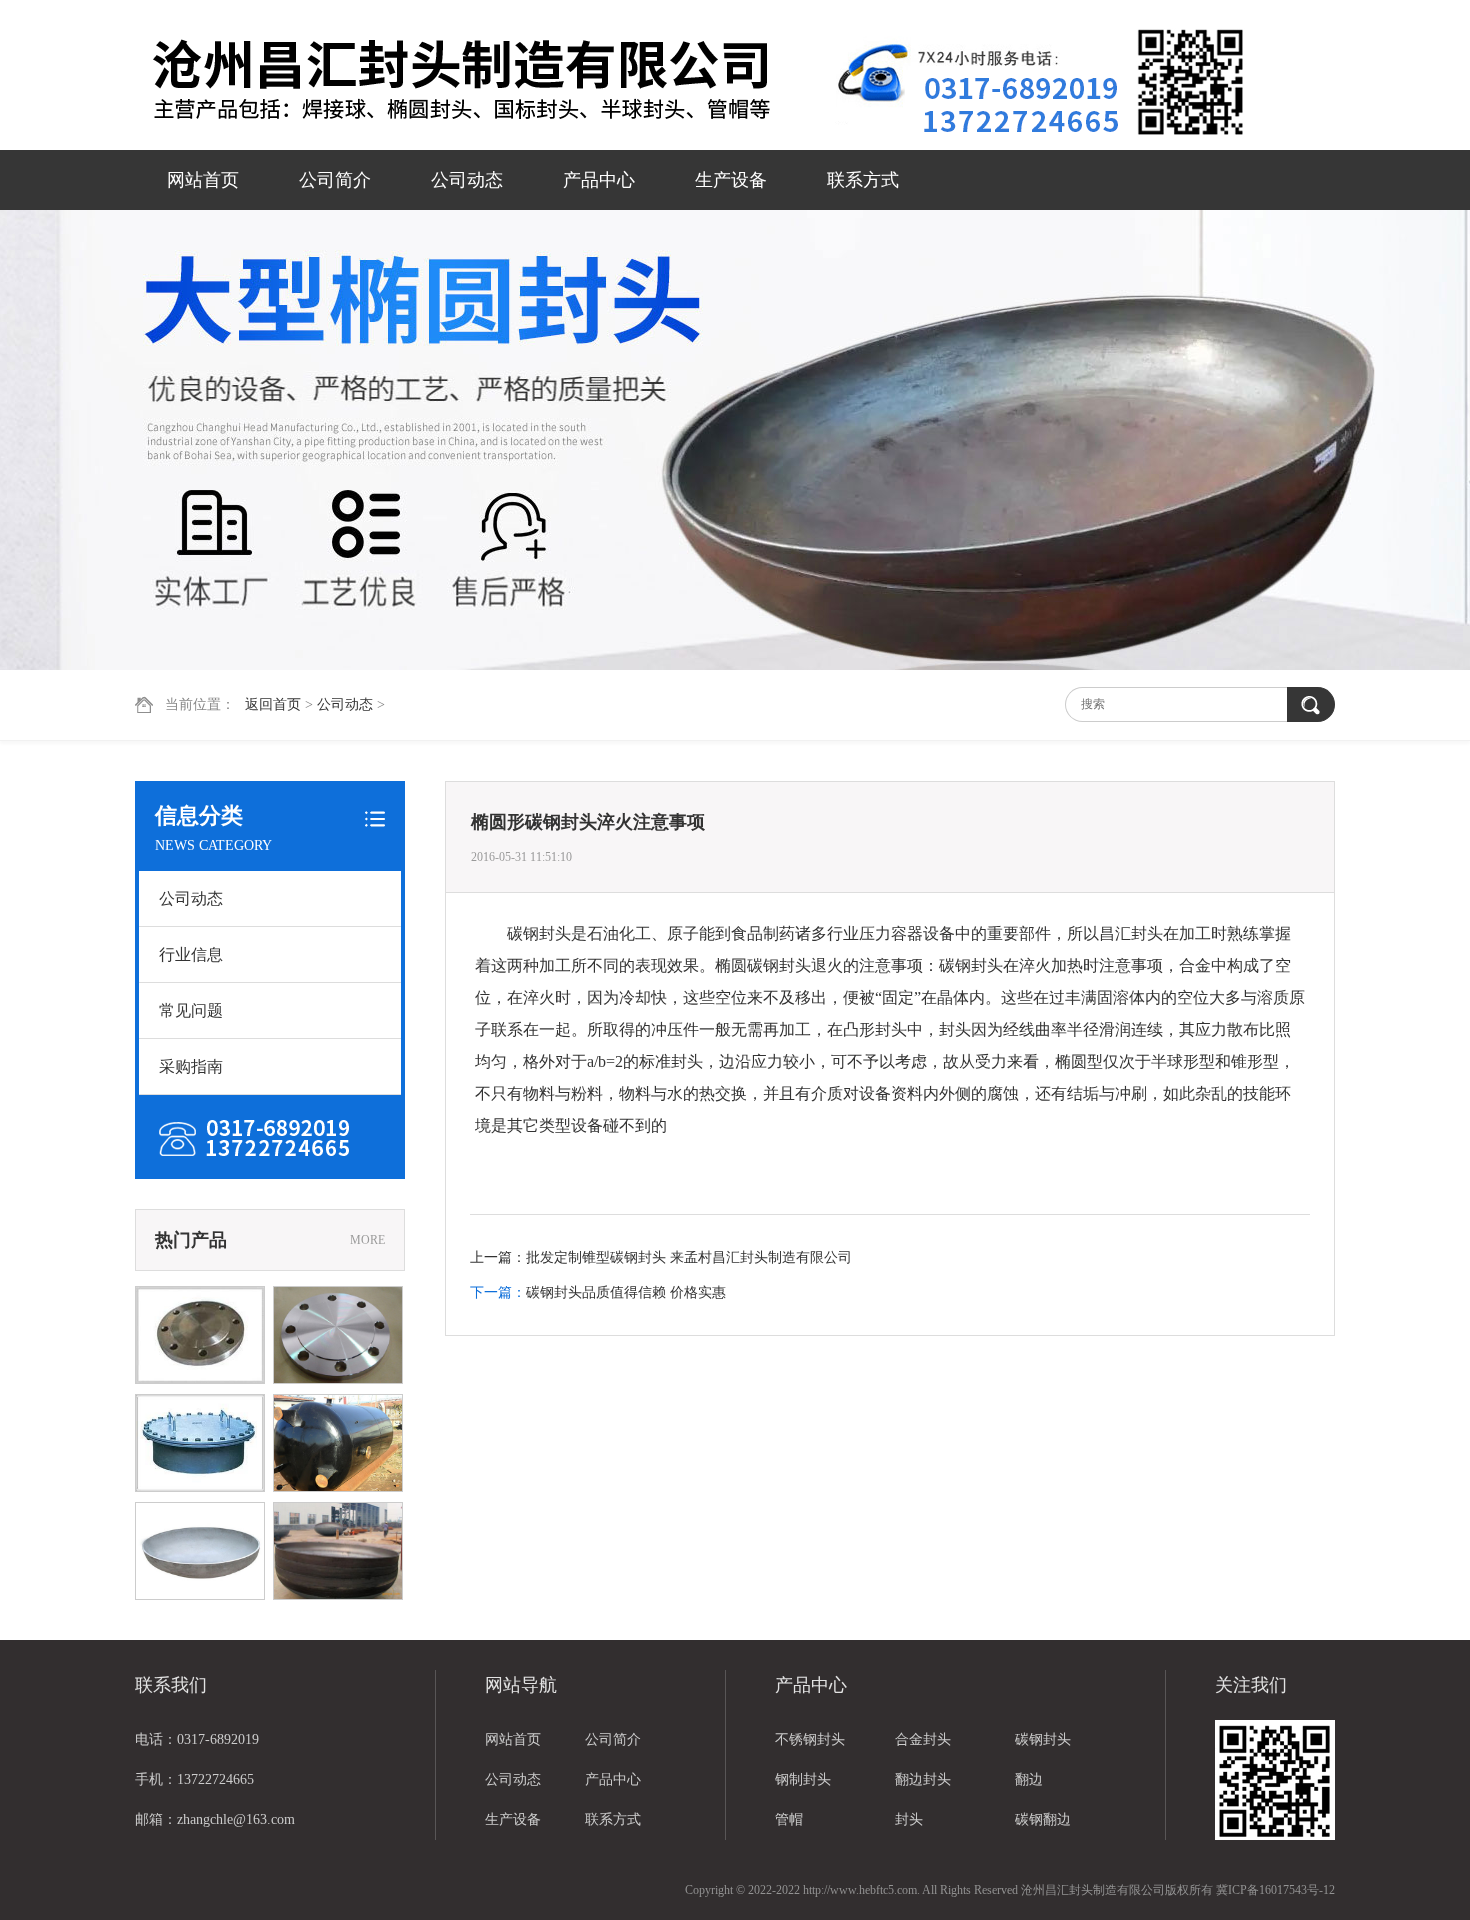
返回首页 (273, 704)
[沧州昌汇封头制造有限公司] (485, 77)
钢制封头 (803, 1779)
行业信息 (191, 954)
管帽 (789, 1819)
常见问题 (191, 1010)
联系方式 (863, 180)
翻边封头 (923, 1779)
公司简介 (335, 180)
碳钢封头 (1043, 1739)
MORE (367, 1240)
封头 (909, 1819)
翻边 (1029, 1779)
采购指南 (191, 1066)
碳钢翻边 (1043, 1819)
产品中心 (599, 180)
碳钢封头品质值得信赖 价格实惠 (626, 1292)
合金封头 (923, 1739)
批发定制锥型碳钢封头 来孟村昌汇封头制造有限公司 (689, 1257)
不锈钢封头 (810, 1739)
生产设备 (731, 180)
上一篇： (498, 1257)
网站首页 (203, 180)
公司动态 (467, 180)
